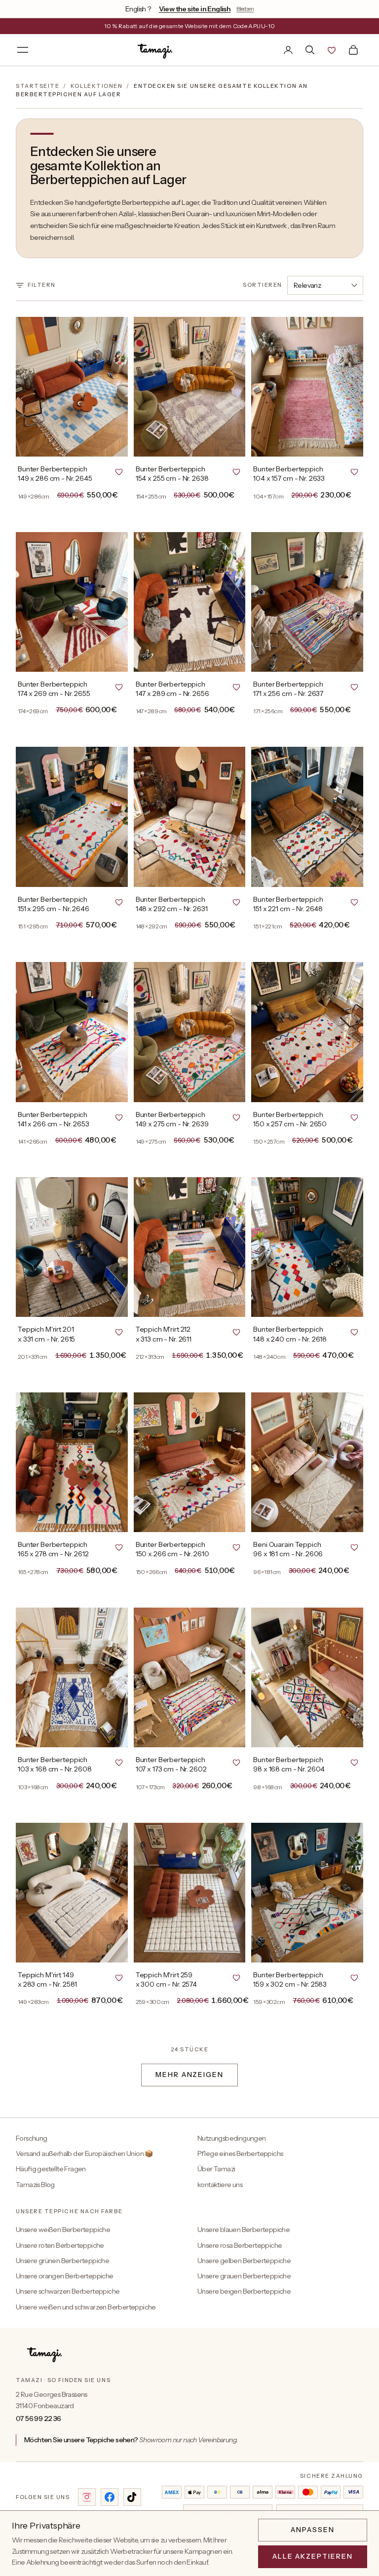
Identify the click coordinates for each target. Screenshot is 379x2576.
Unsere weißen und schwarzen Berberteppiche (86, 2307)
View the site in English (195, 9)
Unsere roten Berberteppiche (60, 2245)
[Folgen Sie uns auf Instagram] (87, 2497)
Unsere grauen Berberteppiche (244, 2276)
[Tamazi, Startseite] (156, 50)
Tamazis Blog (35, 2185)
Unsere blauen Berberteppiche (244, 2230)
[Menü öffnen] (23, 50)
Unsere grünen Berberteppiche (62, 2261)
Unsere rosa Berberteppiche (240, 2245)
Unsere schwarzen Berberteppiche (68, 2291)
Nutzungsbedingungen (232, 2138)
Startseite (38, 86)
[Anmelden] (288, 50)
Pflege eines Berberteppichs (240, 2153)
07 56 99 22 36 (38, 2419)
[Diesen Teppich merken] (119, 471)
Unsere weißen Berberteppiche (63, 2230)
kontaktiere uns (220, 2185)
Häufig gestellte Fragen (51, 2169)
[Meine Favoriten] (332, 50)
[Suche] (310, 50)
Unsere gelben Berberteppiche (244, 2261)
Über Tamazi (216, 2169)
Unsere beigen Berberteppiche (244, 2291)
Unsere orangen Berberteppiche (65, 2276)
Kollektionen (96, 86)
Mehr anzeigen (189, 2075)
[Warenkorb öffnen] (353, 50)
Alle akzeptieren (313, 2556)
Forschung (32, 2138)
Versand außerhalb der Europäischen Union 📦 (84, 2153)
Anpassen (313, 2530)
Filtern (42, 285)
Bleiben (245, 9)
